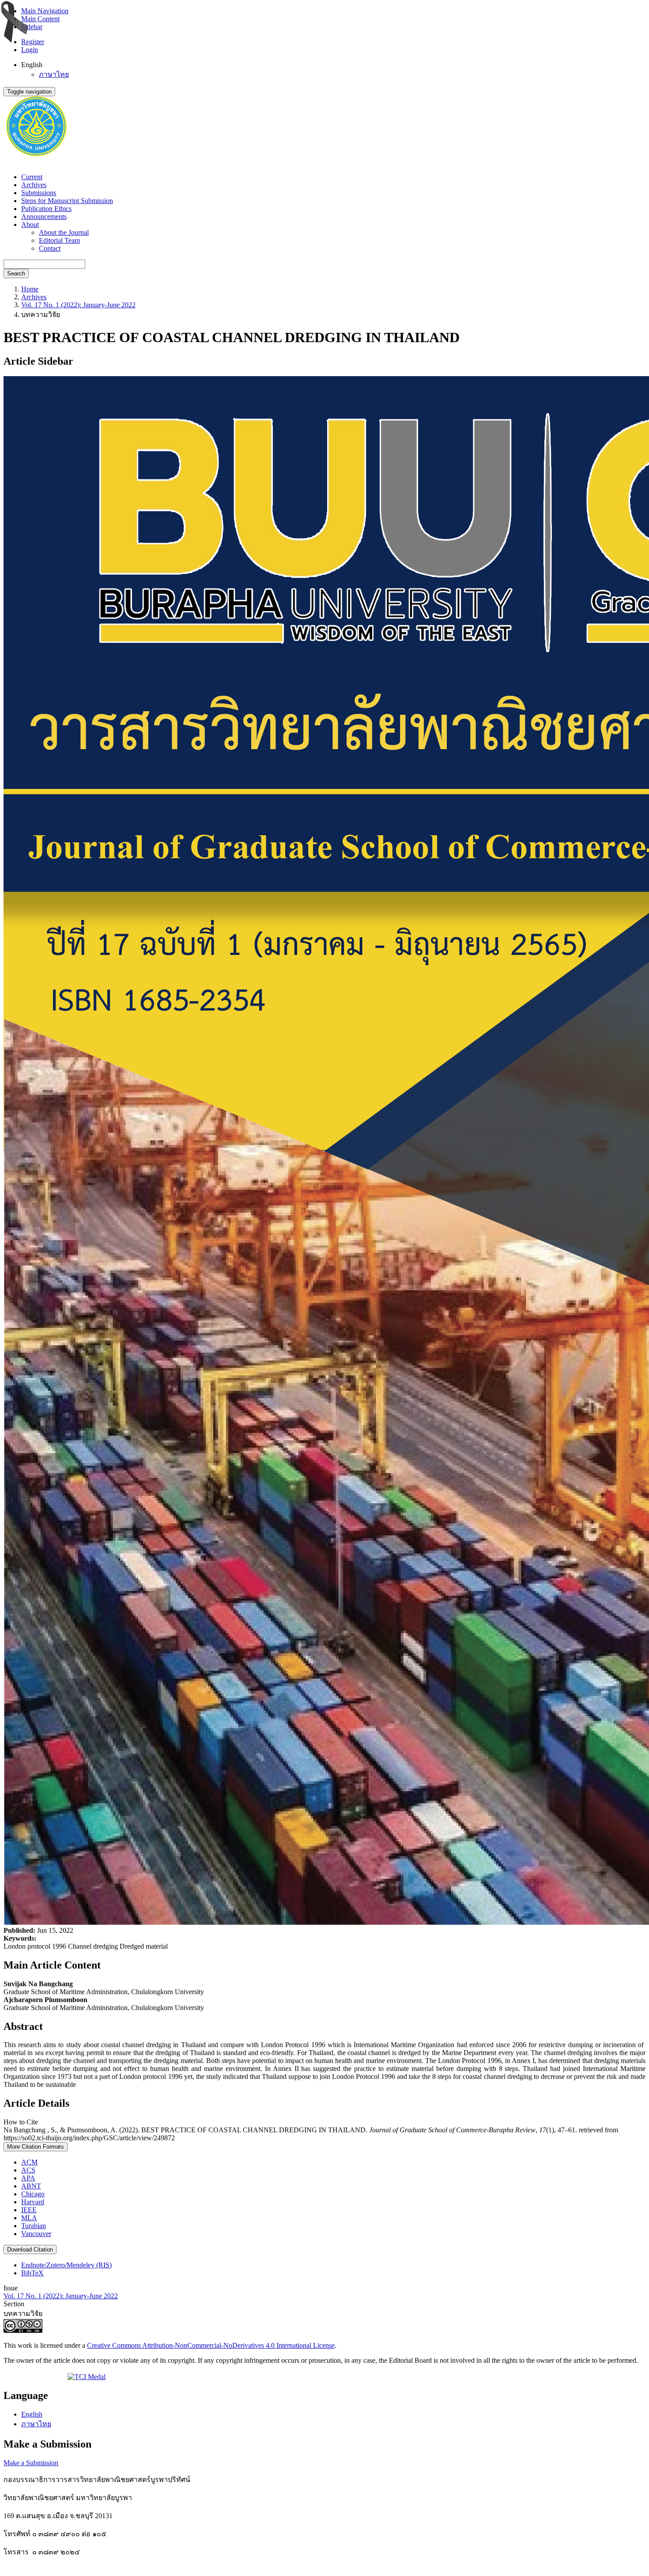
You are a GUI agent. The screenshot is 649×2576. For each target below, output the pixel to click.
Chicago (33, 2194)
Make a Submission (31, 2463)
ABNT (31, 2186)
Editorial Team (59, 240)
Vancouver (36, 2234)
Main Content (40, 19)
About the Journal (64, 232)
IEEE (29, 2210)
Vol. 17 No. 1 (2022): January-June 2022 (78, 305)
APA (28, 2178)
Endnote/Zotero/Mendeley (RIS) (66, 2265)
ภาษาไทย (54, 74)
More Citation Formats (36, 2147)
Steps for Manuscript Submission (67, 201)
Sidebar (32, 27)
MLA (29, 2218)
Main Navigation (45, 11)
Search (16, 273)
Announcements (44, 217)
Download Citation (30, 2250)
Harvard (33, 2202)
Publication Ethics (46, 209)
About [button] (30, 224)
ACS (28, 2170)
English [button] (32, 65)
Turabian (34, 2226)
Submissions (39, 193)
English (32, 2414)
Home (30, 289)
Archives (34, 185)
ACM (29, 2162)
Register (33, 42)
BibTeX (32, 2273)
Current (32, 177)
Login (30, 50)
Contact (50, 248)
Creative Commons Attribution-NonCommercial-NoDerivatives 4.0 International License (211, 2345)
